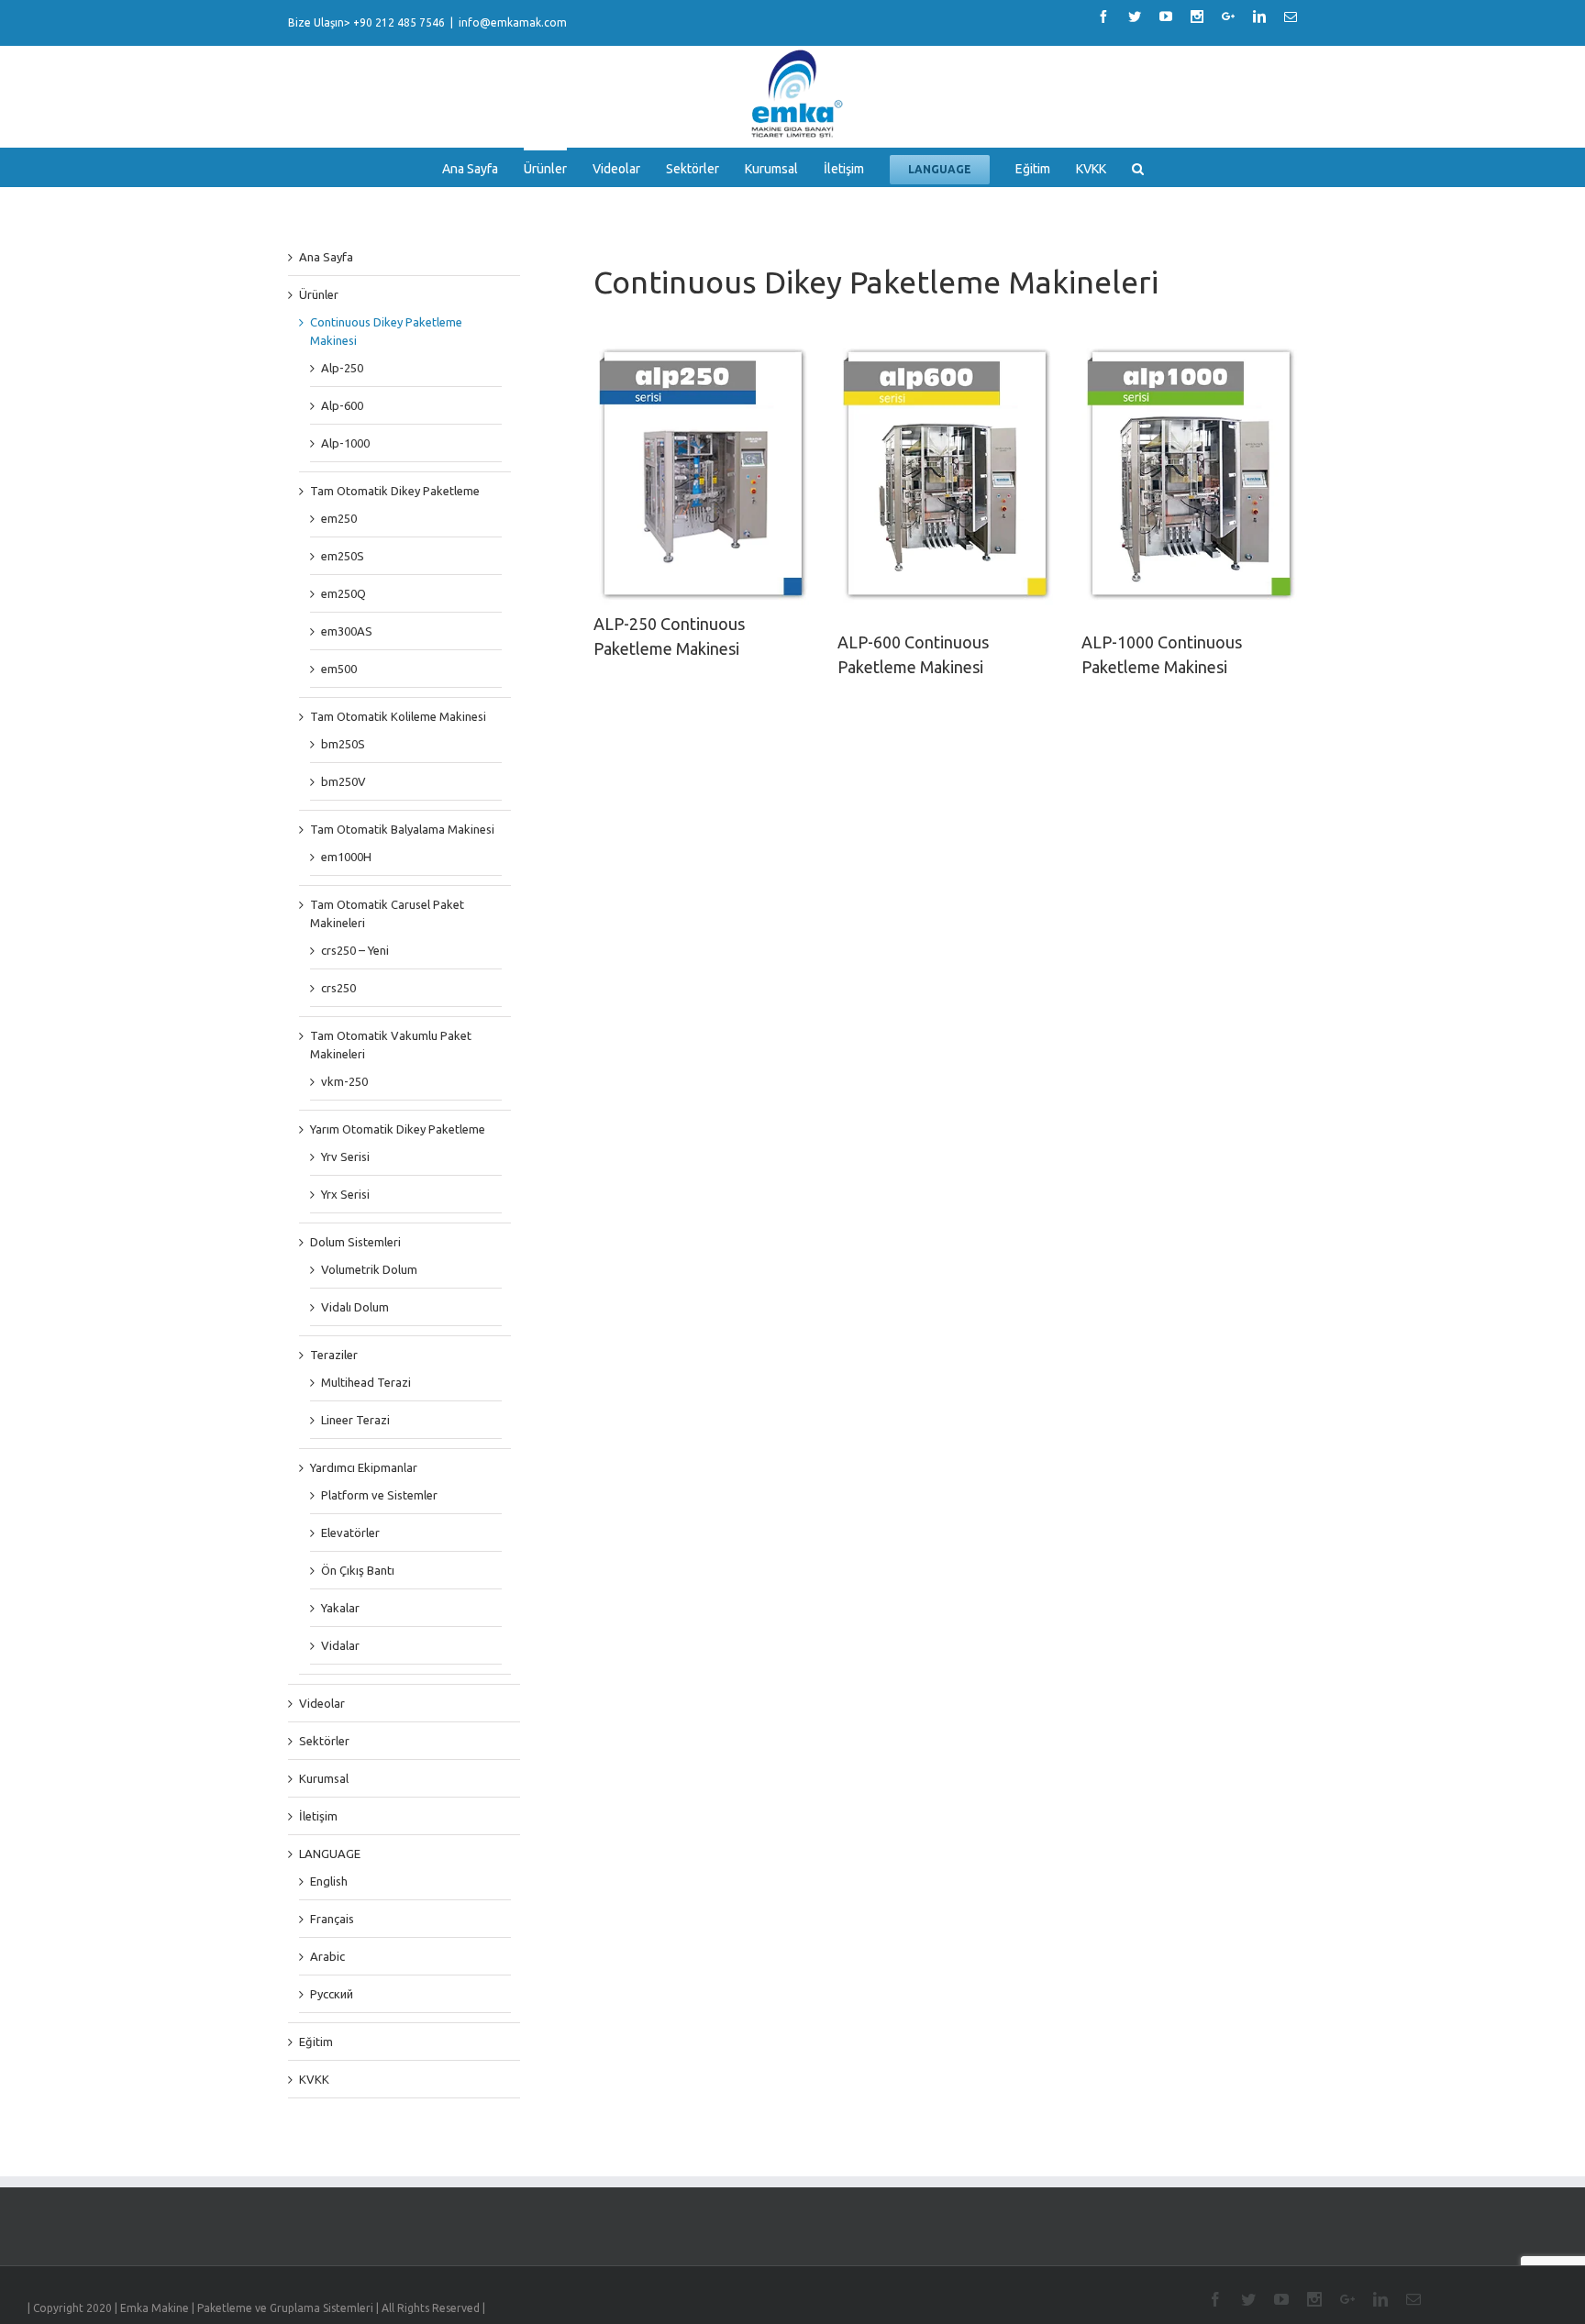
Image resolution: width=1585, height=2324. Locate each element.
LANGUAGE (330, 1854)
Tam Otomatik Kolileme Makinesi (398, 716)
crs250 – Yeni (355, 950)
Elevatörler (350, 1533)
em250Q (344, 593)
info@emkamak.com (513, 22)
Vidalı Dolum (355, 1307)
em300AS (347, 631)
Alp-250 (342, 368)
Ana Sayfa (326, 257)
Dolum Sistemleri (355, 1242)
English (329, 1881)
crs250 (338, 988)
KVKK (314, 2079)
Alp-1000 (345, 443)
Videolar (322, 1703)
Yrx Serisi (345, 1194)
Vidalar (340, 1645)
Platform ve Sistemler (379, 1495)
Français (332, 1919)
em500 (339, 669)
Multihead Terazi (366, 1382)
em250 (339, 518)
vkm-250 (344, 1081)
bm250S (343, 744)
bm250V (344, 781)
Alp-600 (342, 405)
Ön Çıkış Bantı (358, 1570)
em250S (343, 556)
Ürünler (319, 294)
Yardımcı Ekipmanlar (364, 1467)
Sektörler (324, 1741)
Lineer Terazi (355, 1420)
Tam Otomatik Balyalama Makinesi (402, 829)
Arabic (327, 1956)
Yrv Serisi (345, 1156)
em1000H (346, 857)
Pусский (332, 1994)
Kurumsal (324, 1778)
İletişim (318, 1816)
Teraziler (334, 1355)
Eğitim (316, 2042)
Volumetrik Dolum (369, 1269)
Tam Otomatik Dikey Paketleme (395, 491)
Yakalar (340, 1608)
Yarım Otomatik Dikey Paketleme (398, 1129)
